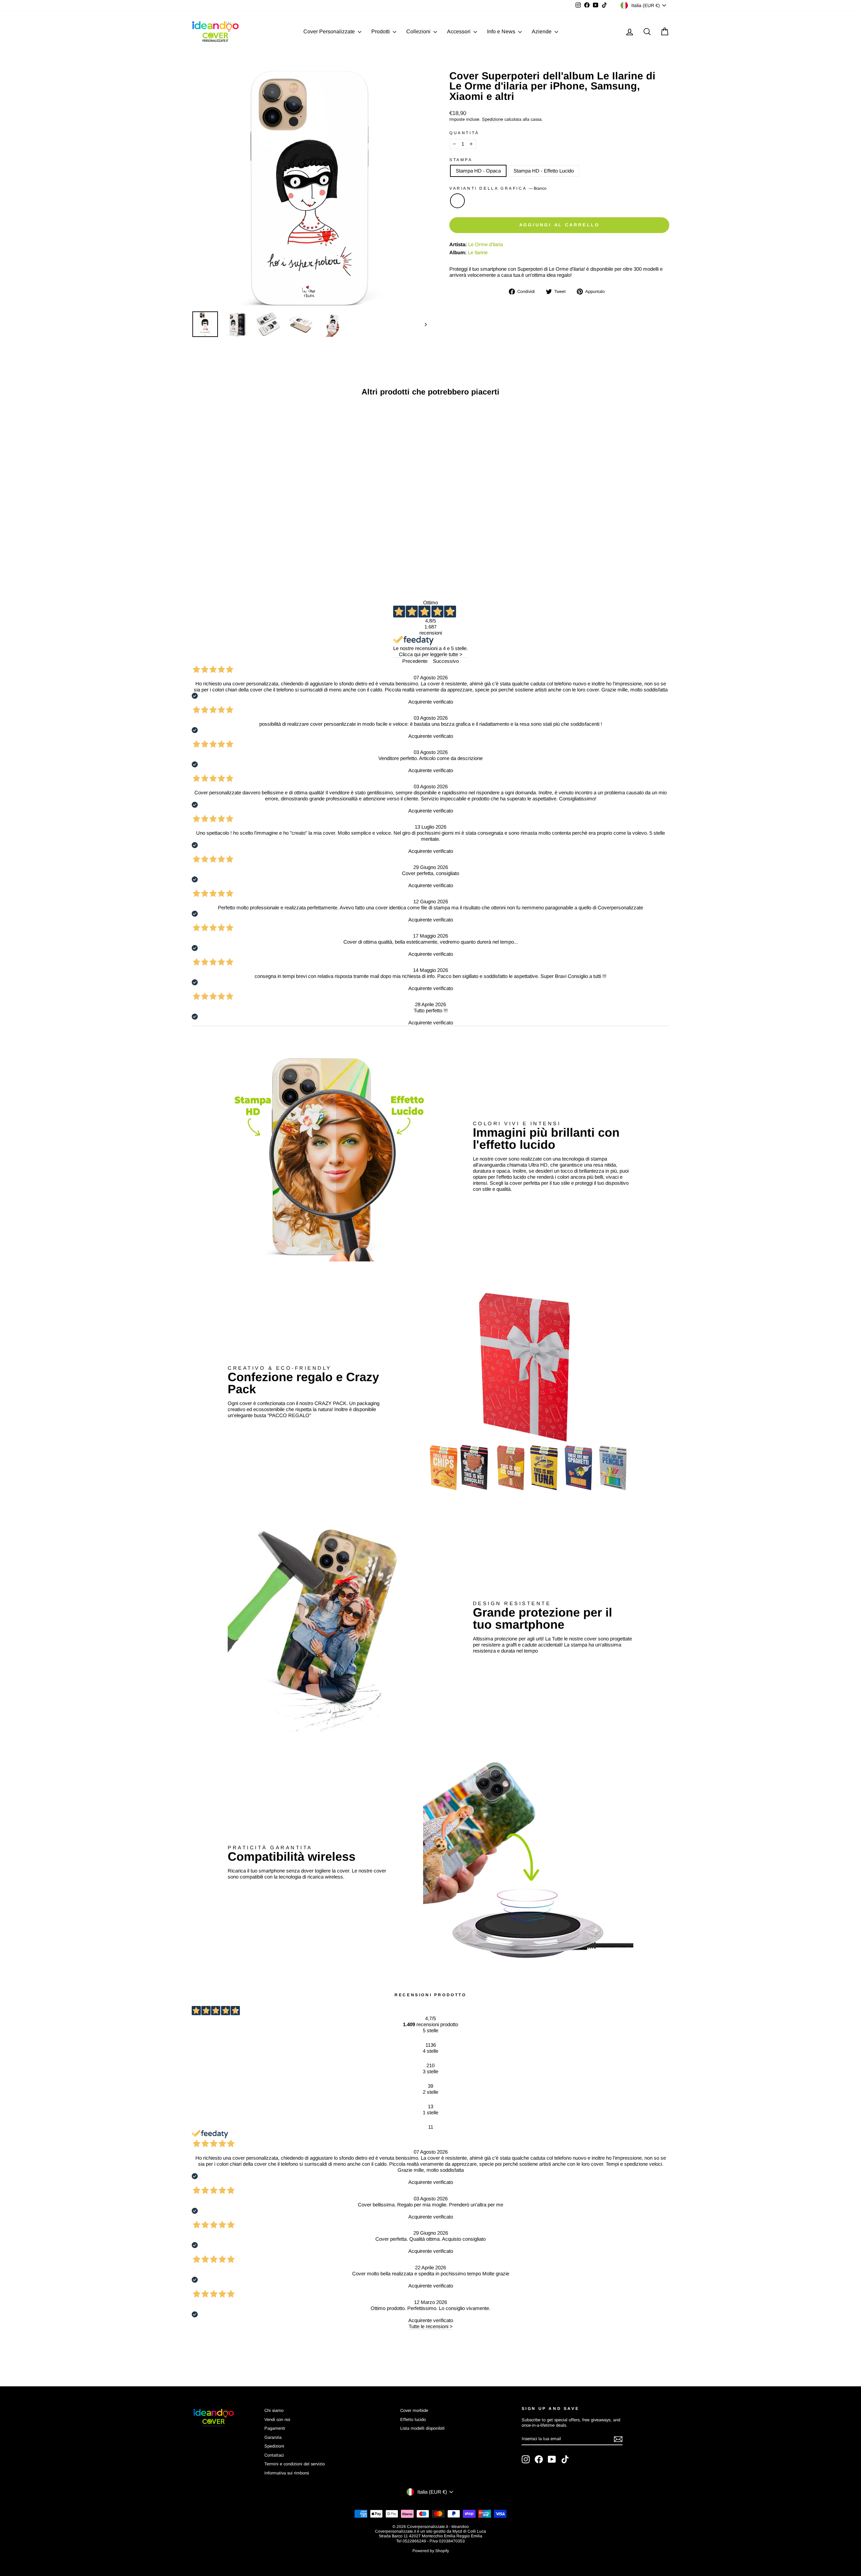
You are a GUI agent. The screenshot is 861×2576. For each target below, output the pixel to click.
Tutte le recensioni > (431, 2326)
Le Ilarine (478, 252)
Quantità (464, 133)
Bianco (457, 201)
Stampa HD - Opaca (478, 171)
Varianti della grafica (498, 188)
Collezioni (419, 31)
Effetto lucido (413, 2419)
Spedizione (493, 119)
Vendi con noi (277, 2419)
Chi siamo (274, 2410)
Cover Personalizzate (330, 31)
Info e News (502, 31)
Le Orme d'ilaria (485, 244)
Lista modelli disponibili (422, 2428)
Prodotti (381, 31)
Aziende (542, 31)
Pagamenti (275, 2428)
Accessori (459, 31)
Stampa (461, 160)
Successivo (446, 661)
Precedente (415, 661)
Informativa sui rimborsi (287, 2473)
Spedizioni (274, 2446)
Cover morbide (414, 2410)
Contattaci (274, 2455)
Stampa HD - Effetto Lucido (544, 171)
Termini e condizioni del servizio (295, 2464)
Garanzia (273, 2437)
